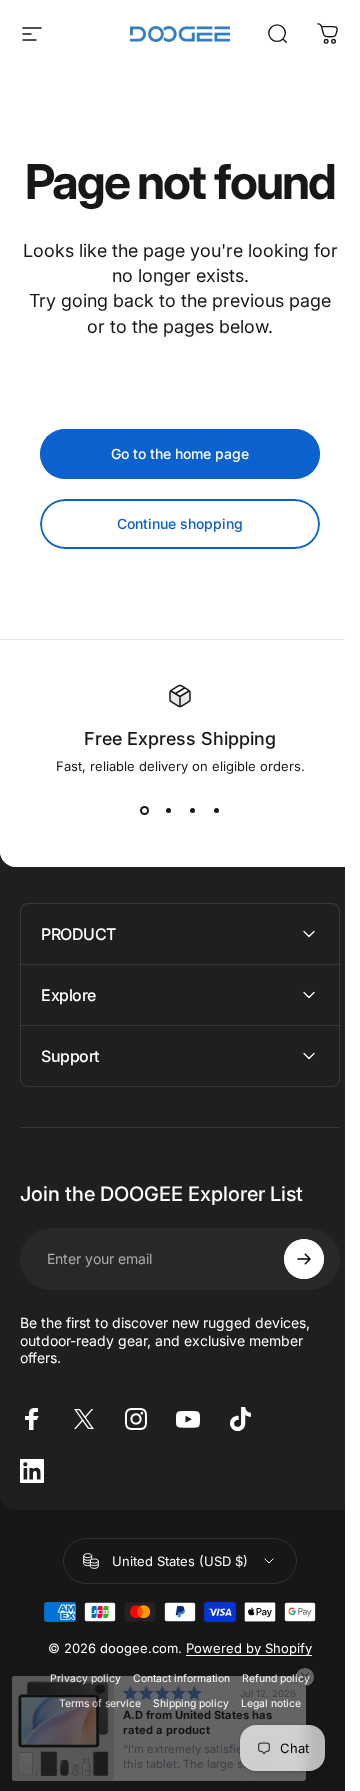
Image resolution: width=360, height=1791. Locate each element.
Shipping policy (184, 1751)
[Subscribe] (289, 1307)
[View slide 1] (137, 858)
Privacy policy (78, 1726)
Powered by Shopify (242, 1696)
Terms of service (93, 1751)
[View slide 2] (161, 858)
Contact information (174, 1726)
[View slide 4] (209, 858)
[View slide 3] (185, 858)
